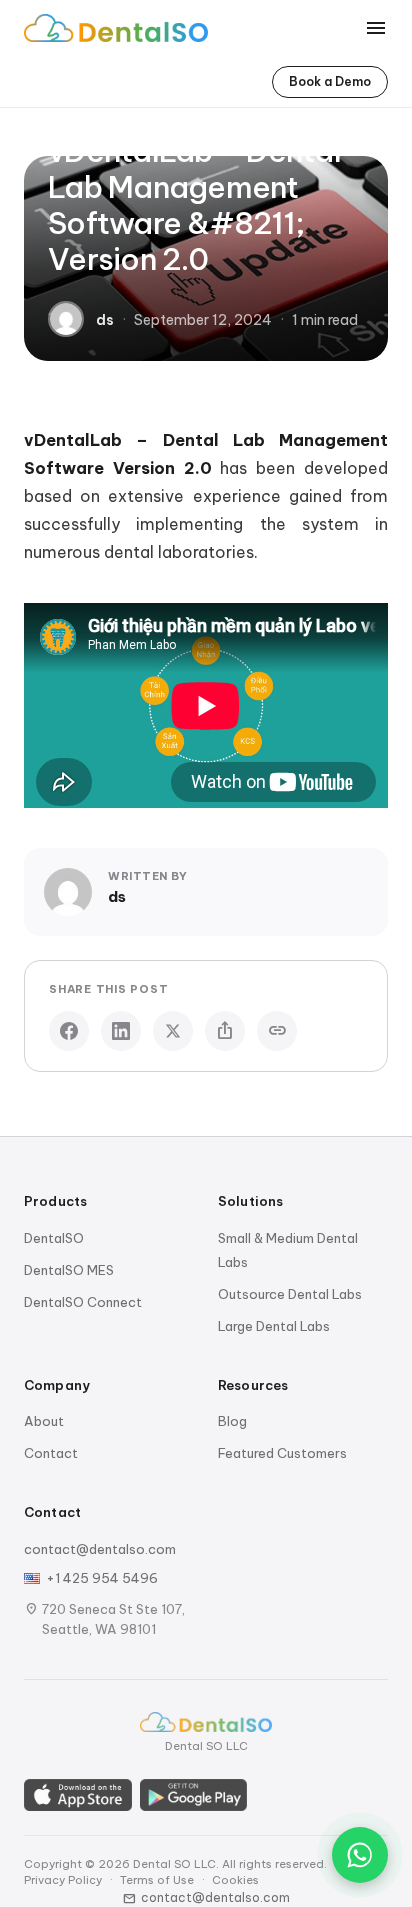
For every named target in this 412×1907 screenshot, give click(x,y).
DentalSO (54, 1238)
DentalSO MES (69, 1270)
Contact (51, 1453)
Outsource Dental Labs (290, 1294)
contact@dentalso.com (100, 1549)
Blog (232, 1421)
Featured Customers (282, 1453)
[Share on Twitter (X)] (173, 1031)
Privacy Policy (63, 1880)
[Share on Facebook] (69, 1031)
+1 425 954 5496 (102, 1578)
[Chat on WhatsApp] (360, 1855)
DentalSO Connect (83, 1302)
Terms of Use (157, 1880)
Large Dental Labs (274, 1326)
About (44, 1421)
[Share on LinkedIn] (121, 1031)
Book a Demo (330, 81)
